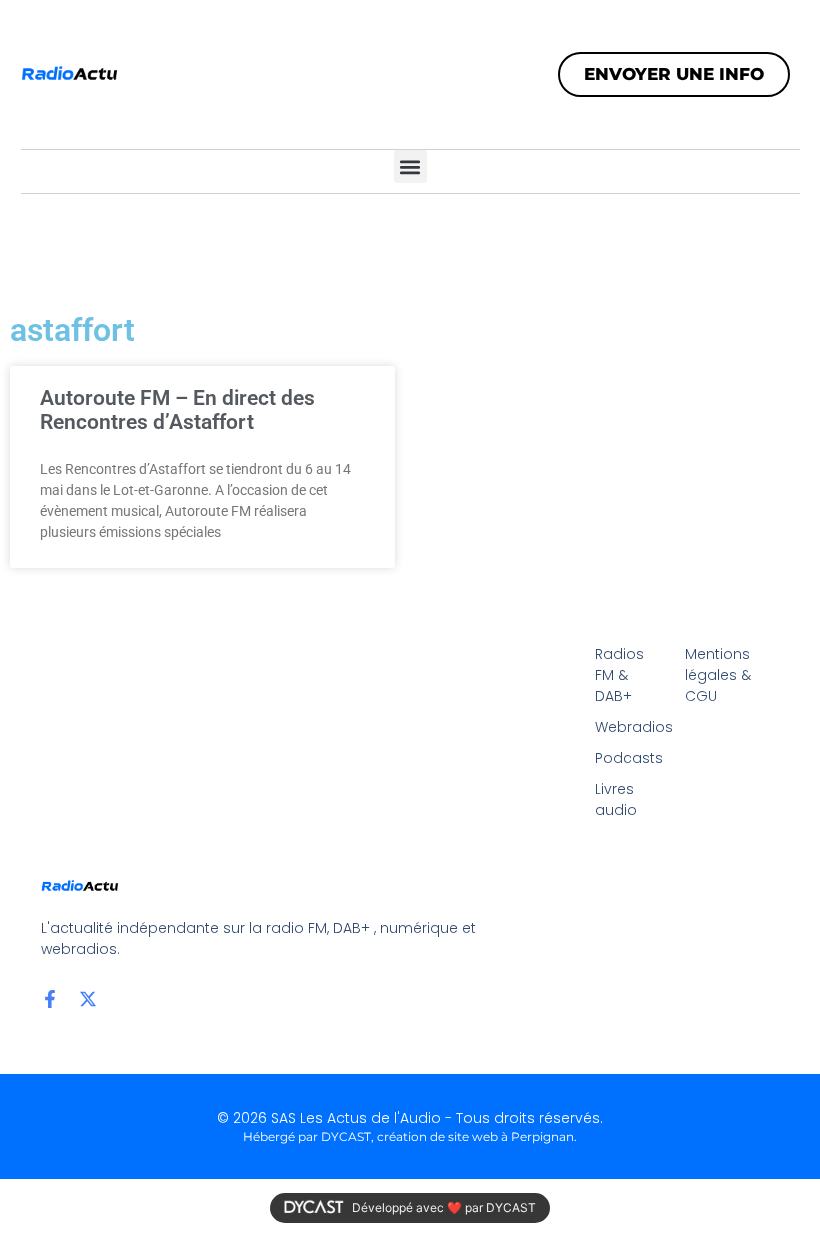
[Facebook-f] (50, 999)
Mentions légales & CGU (718, 675)
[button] (410, 166)
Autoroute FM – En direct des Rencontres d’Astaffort (177, 410)
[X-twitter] (88, 999)
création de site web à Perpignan (475, 1136)
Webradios (630, 727)
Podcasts (629, 758)
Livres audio (616, 799)
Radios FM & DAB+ (619, 675)
